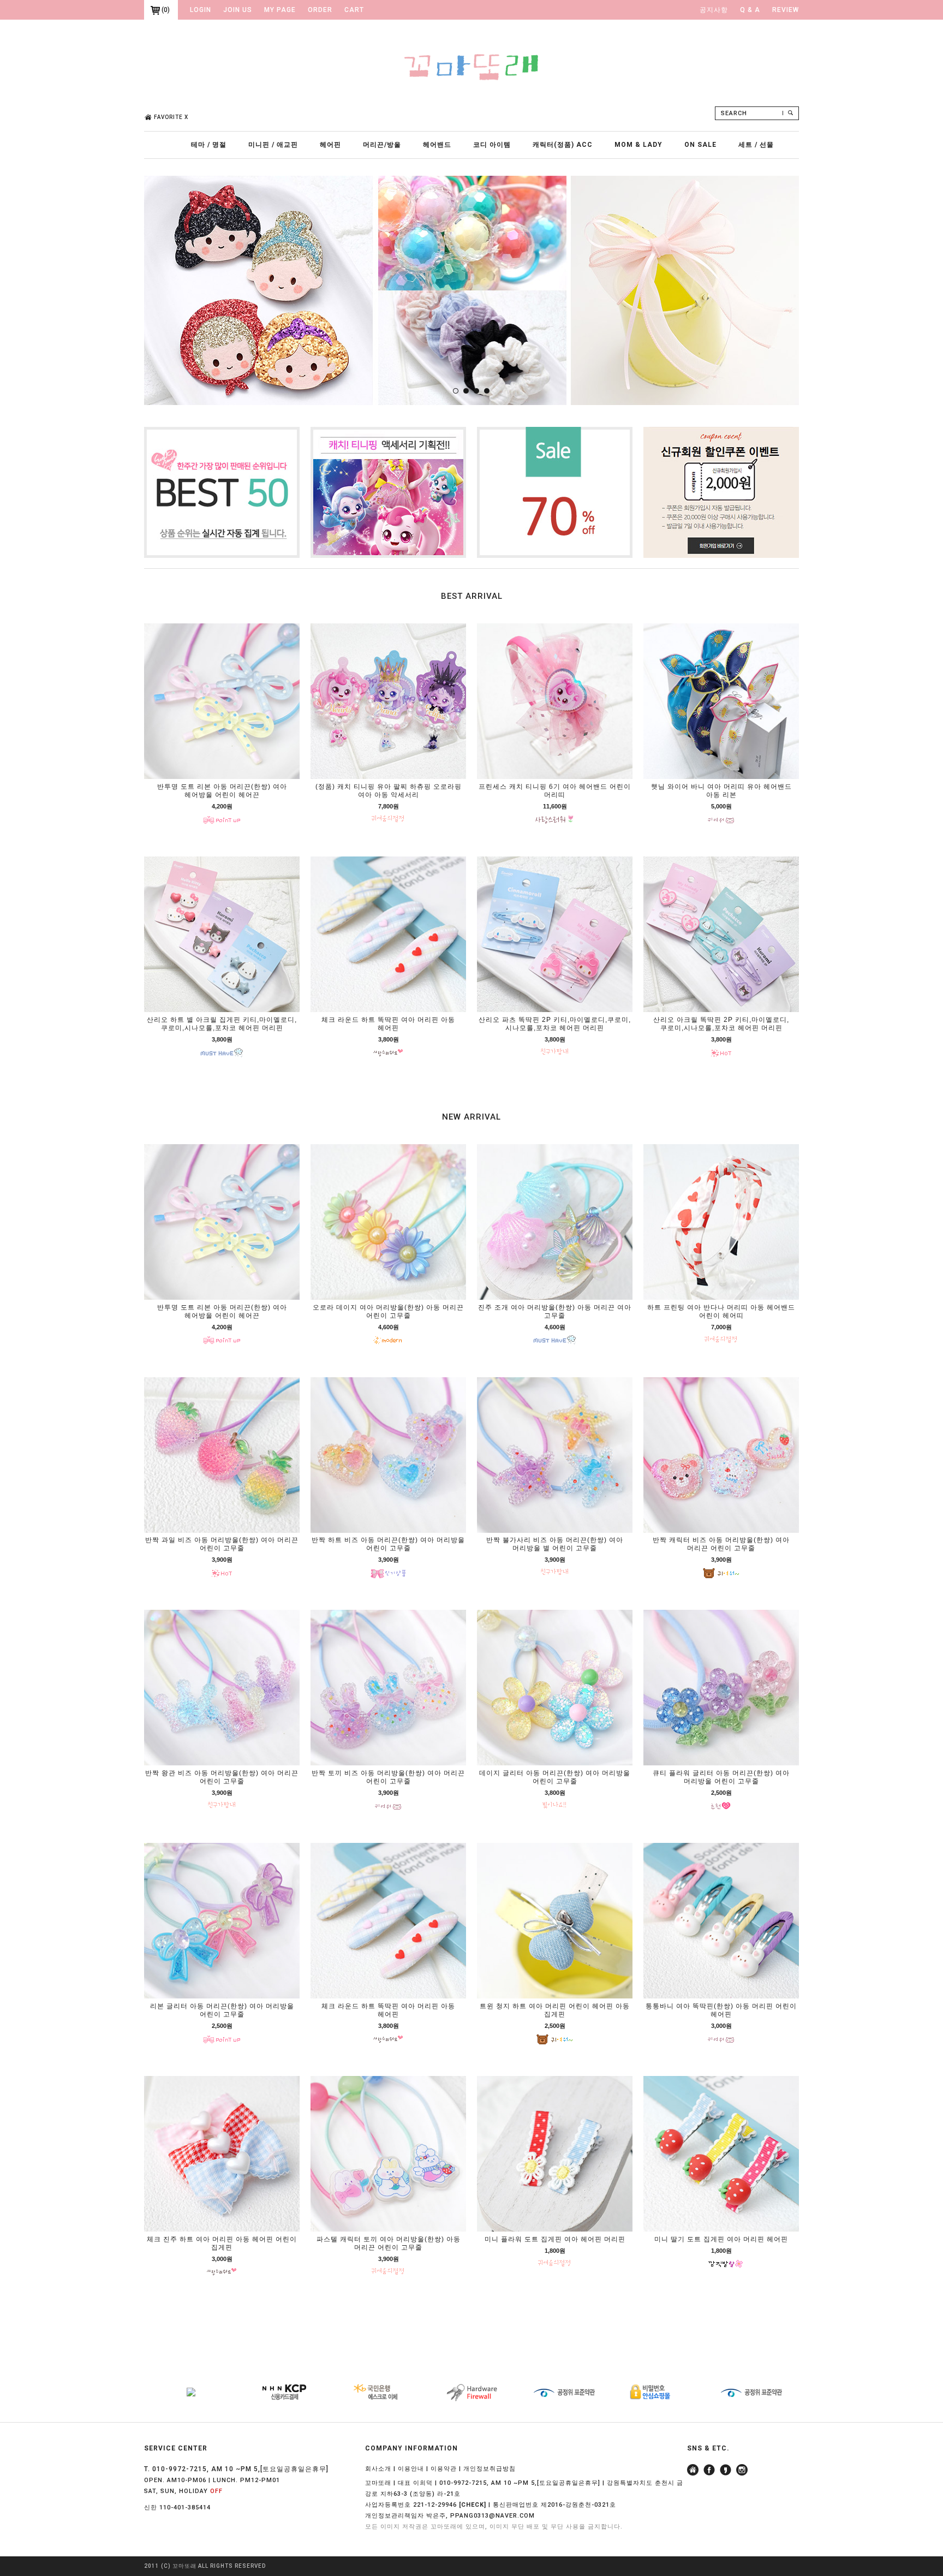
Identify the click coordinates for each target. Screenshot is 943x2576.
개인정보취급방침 (490, 2469)
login (201, 10)
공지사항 (714, 10)
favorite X (171, 117)
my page (280, 10)
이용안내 (411, 2469)
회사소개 (378, 2469)
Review (786, 10)
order (320, 10)
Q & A (750, 10)
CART (354, 10)
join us (238, 10)
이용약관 (444, 2469)
